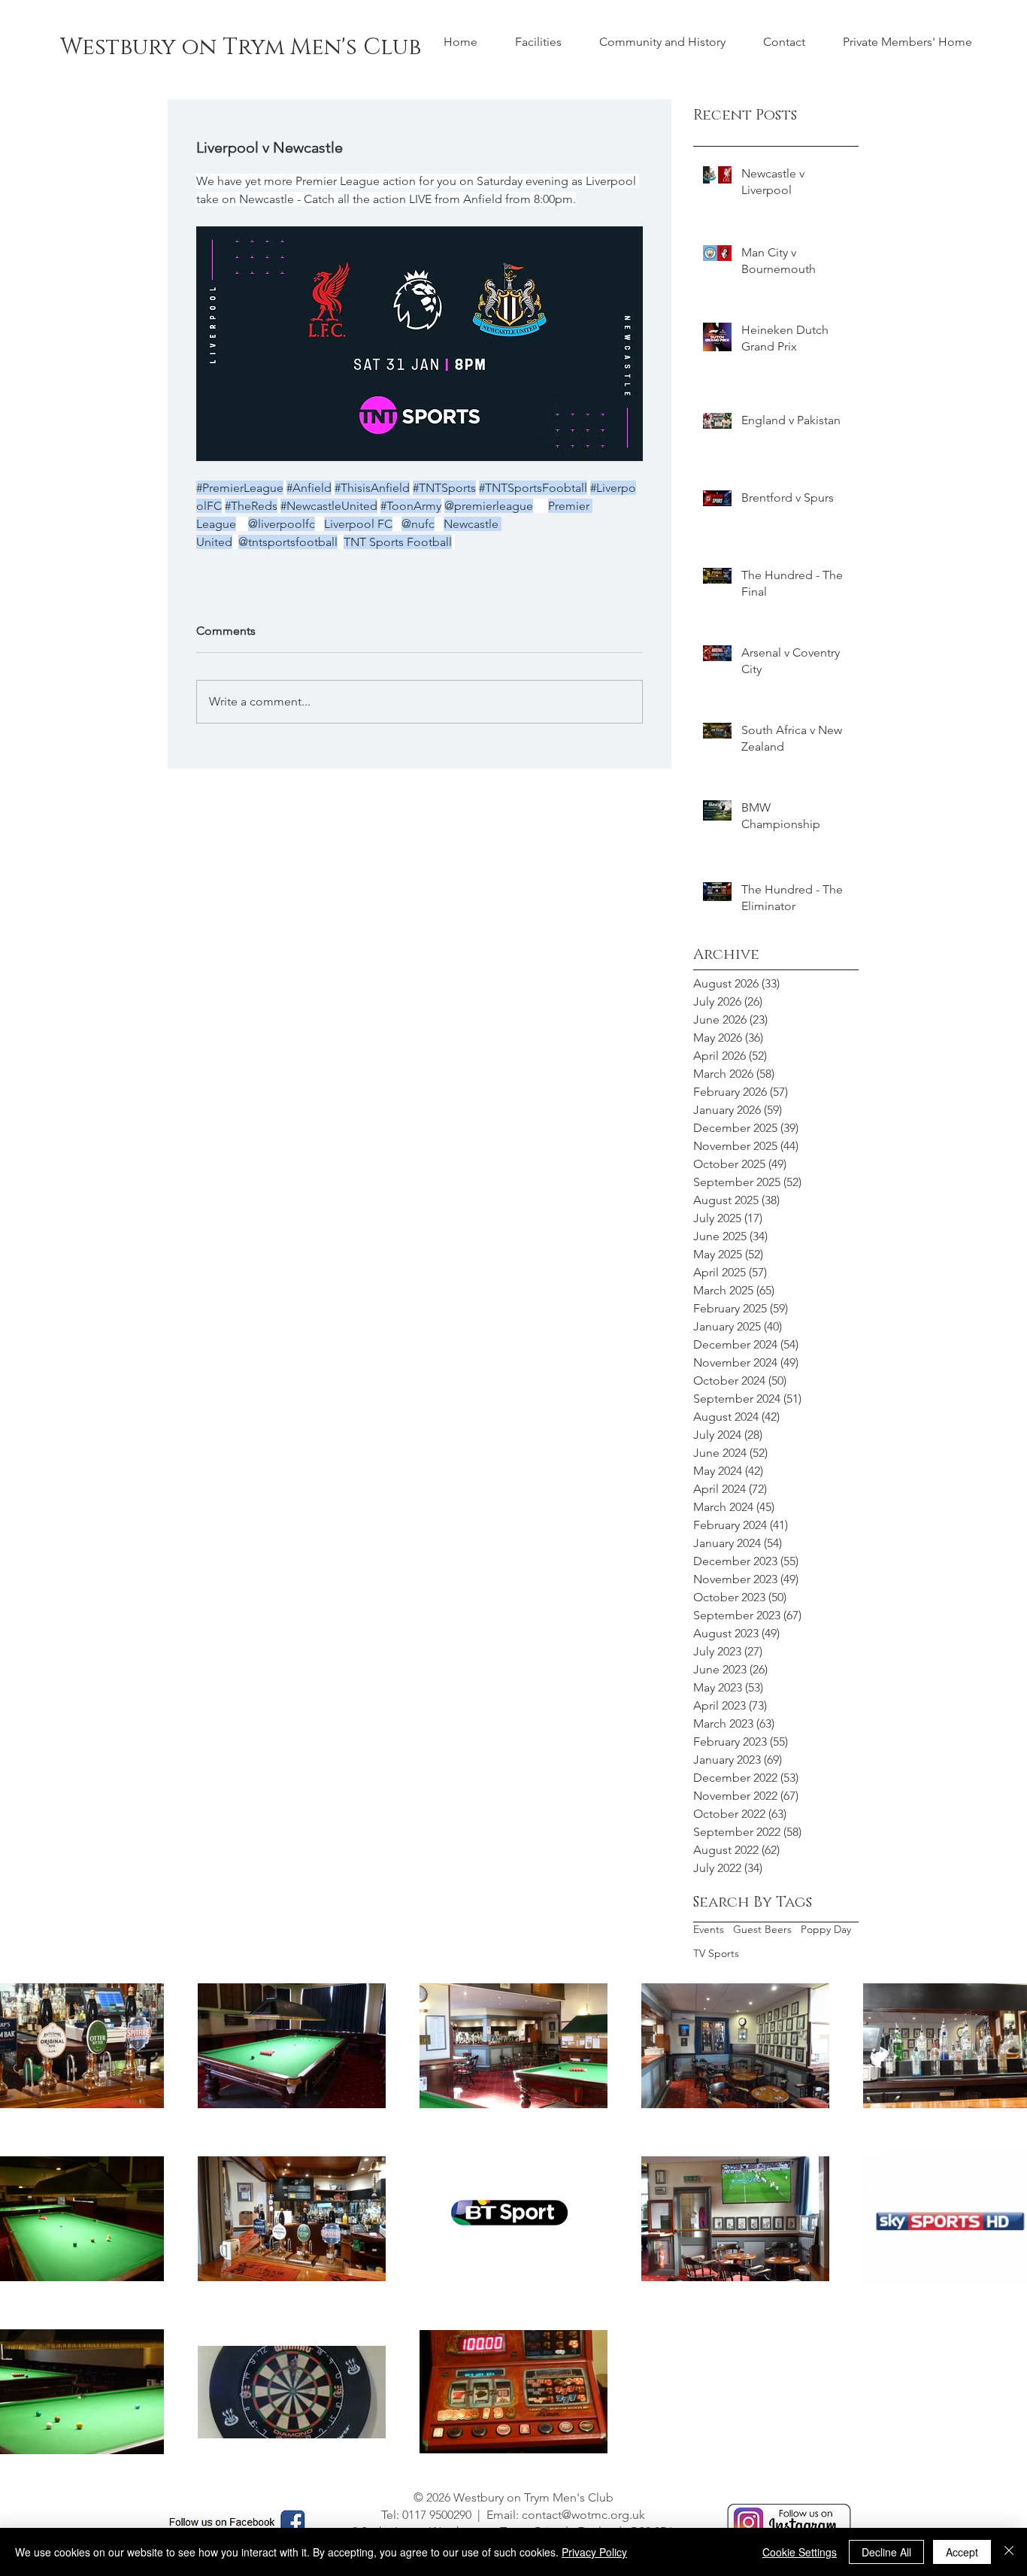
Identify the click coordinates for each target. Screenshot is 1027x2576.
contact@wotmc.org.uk (583, 2515)
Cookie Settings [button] (800, 2552)
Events (709, 1929)
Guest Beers (762, 1929)
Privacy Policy (594, 2552)
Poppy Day (826, 1929)
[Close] (1009, 2552)
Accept (962, 2552)
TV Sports (716, 1953)
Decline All (886, 2552)
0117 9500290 (437, 2515)
